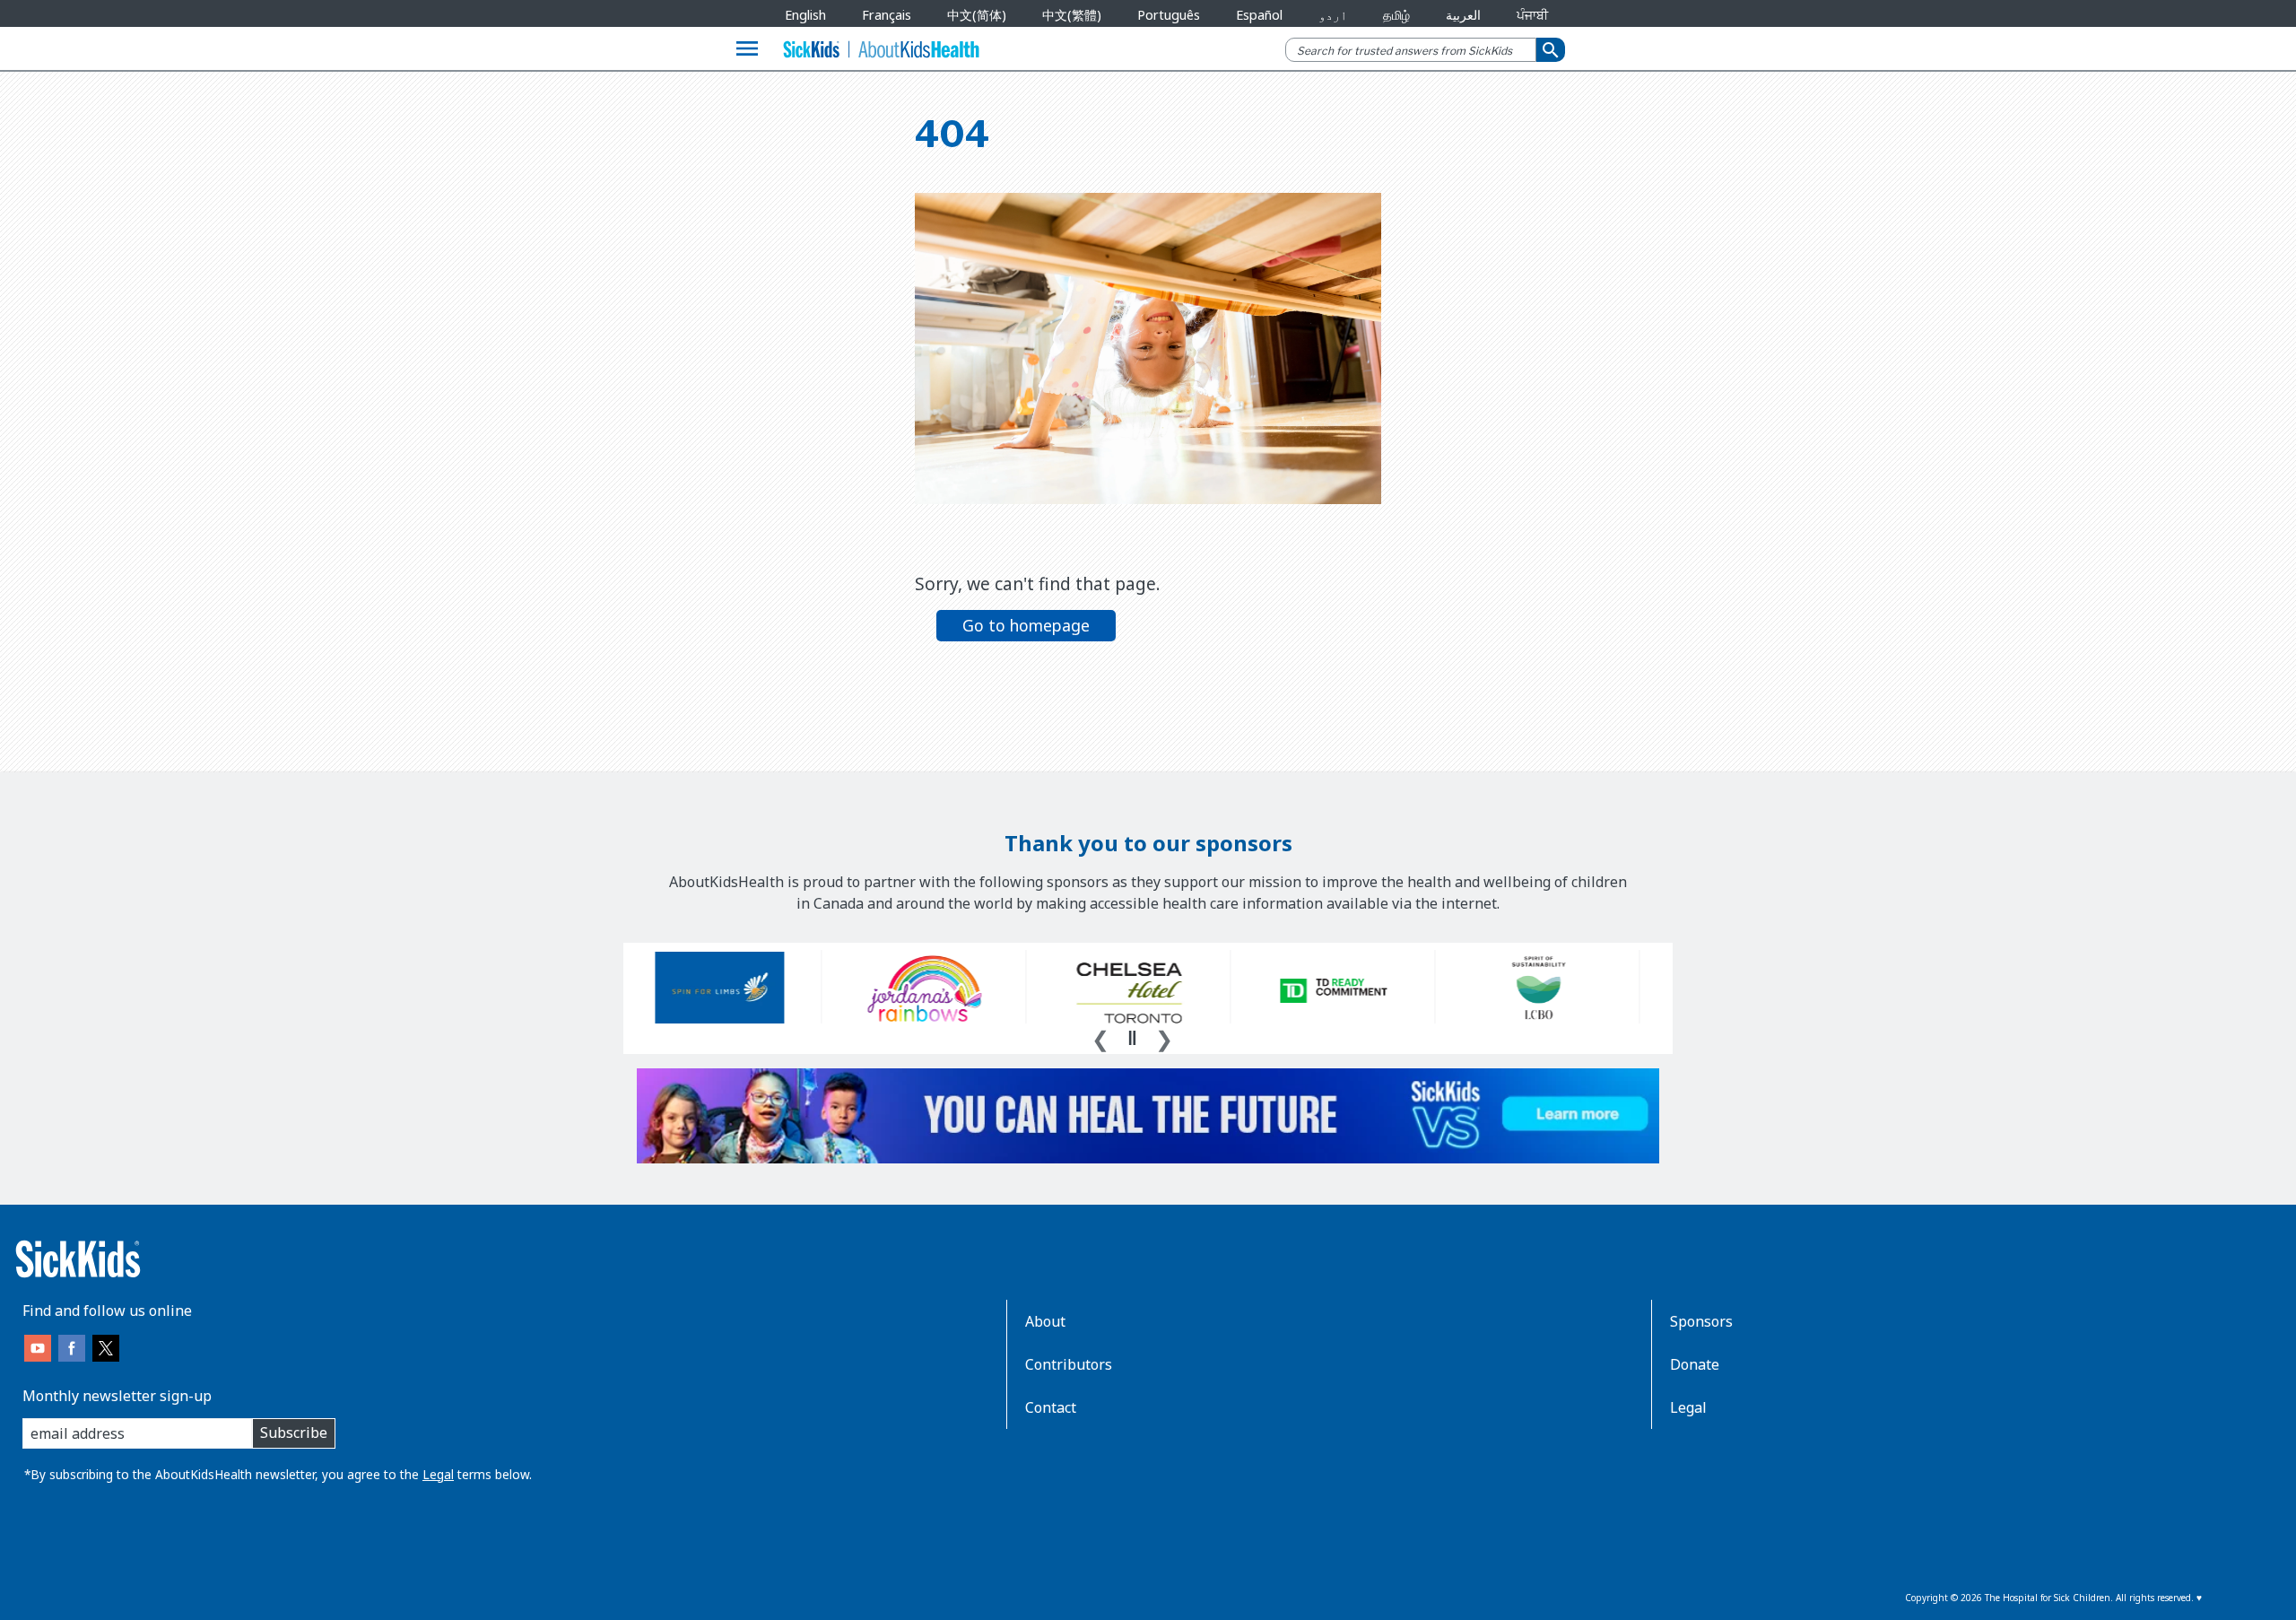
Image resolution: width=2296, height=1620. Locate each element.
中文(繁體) (1072, 15)
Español (1259, 15)
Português (1169, 15)
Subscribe (294, 1433)
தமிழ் (1396, 15)
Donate (1695, 1364)
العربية (1463, 15)
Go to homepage (1026, 625)
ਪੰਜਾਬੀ (1532, 15)
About (1045, 1321)
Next (1164, 1037)
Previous (1100, 1037)
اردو (1333, 15)
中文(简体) (977, 15)
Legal (438, 1474)
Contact (1051, 1407)
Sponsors (1701, 1321)
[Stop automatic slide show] (1132, 1038)
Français (887, 15)
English (805, 15)
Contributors (1069, 1364)
